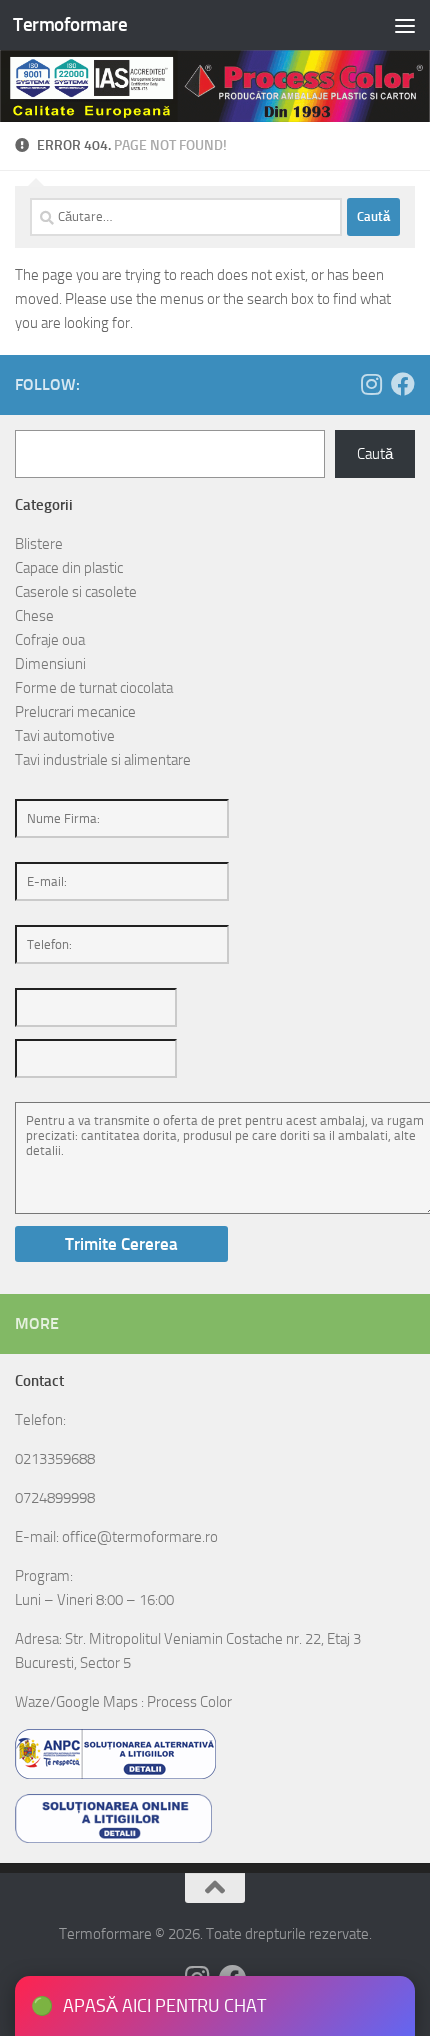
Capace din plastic (69, 568)
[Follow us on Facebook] (403, 384)
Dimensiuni (50, 664)
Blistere (39, 544)
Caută (375, 454)
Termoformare (70, 24)
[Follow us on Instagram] (371, 384)
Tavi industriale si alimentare (103, 760)
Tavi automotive (65, 736)
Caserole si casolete (76, 592)
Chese (34, 616)
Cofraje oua (50, 640)
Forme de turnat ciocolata (94, 688)
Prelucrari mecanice (75, 712)
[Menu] (405, 25)
